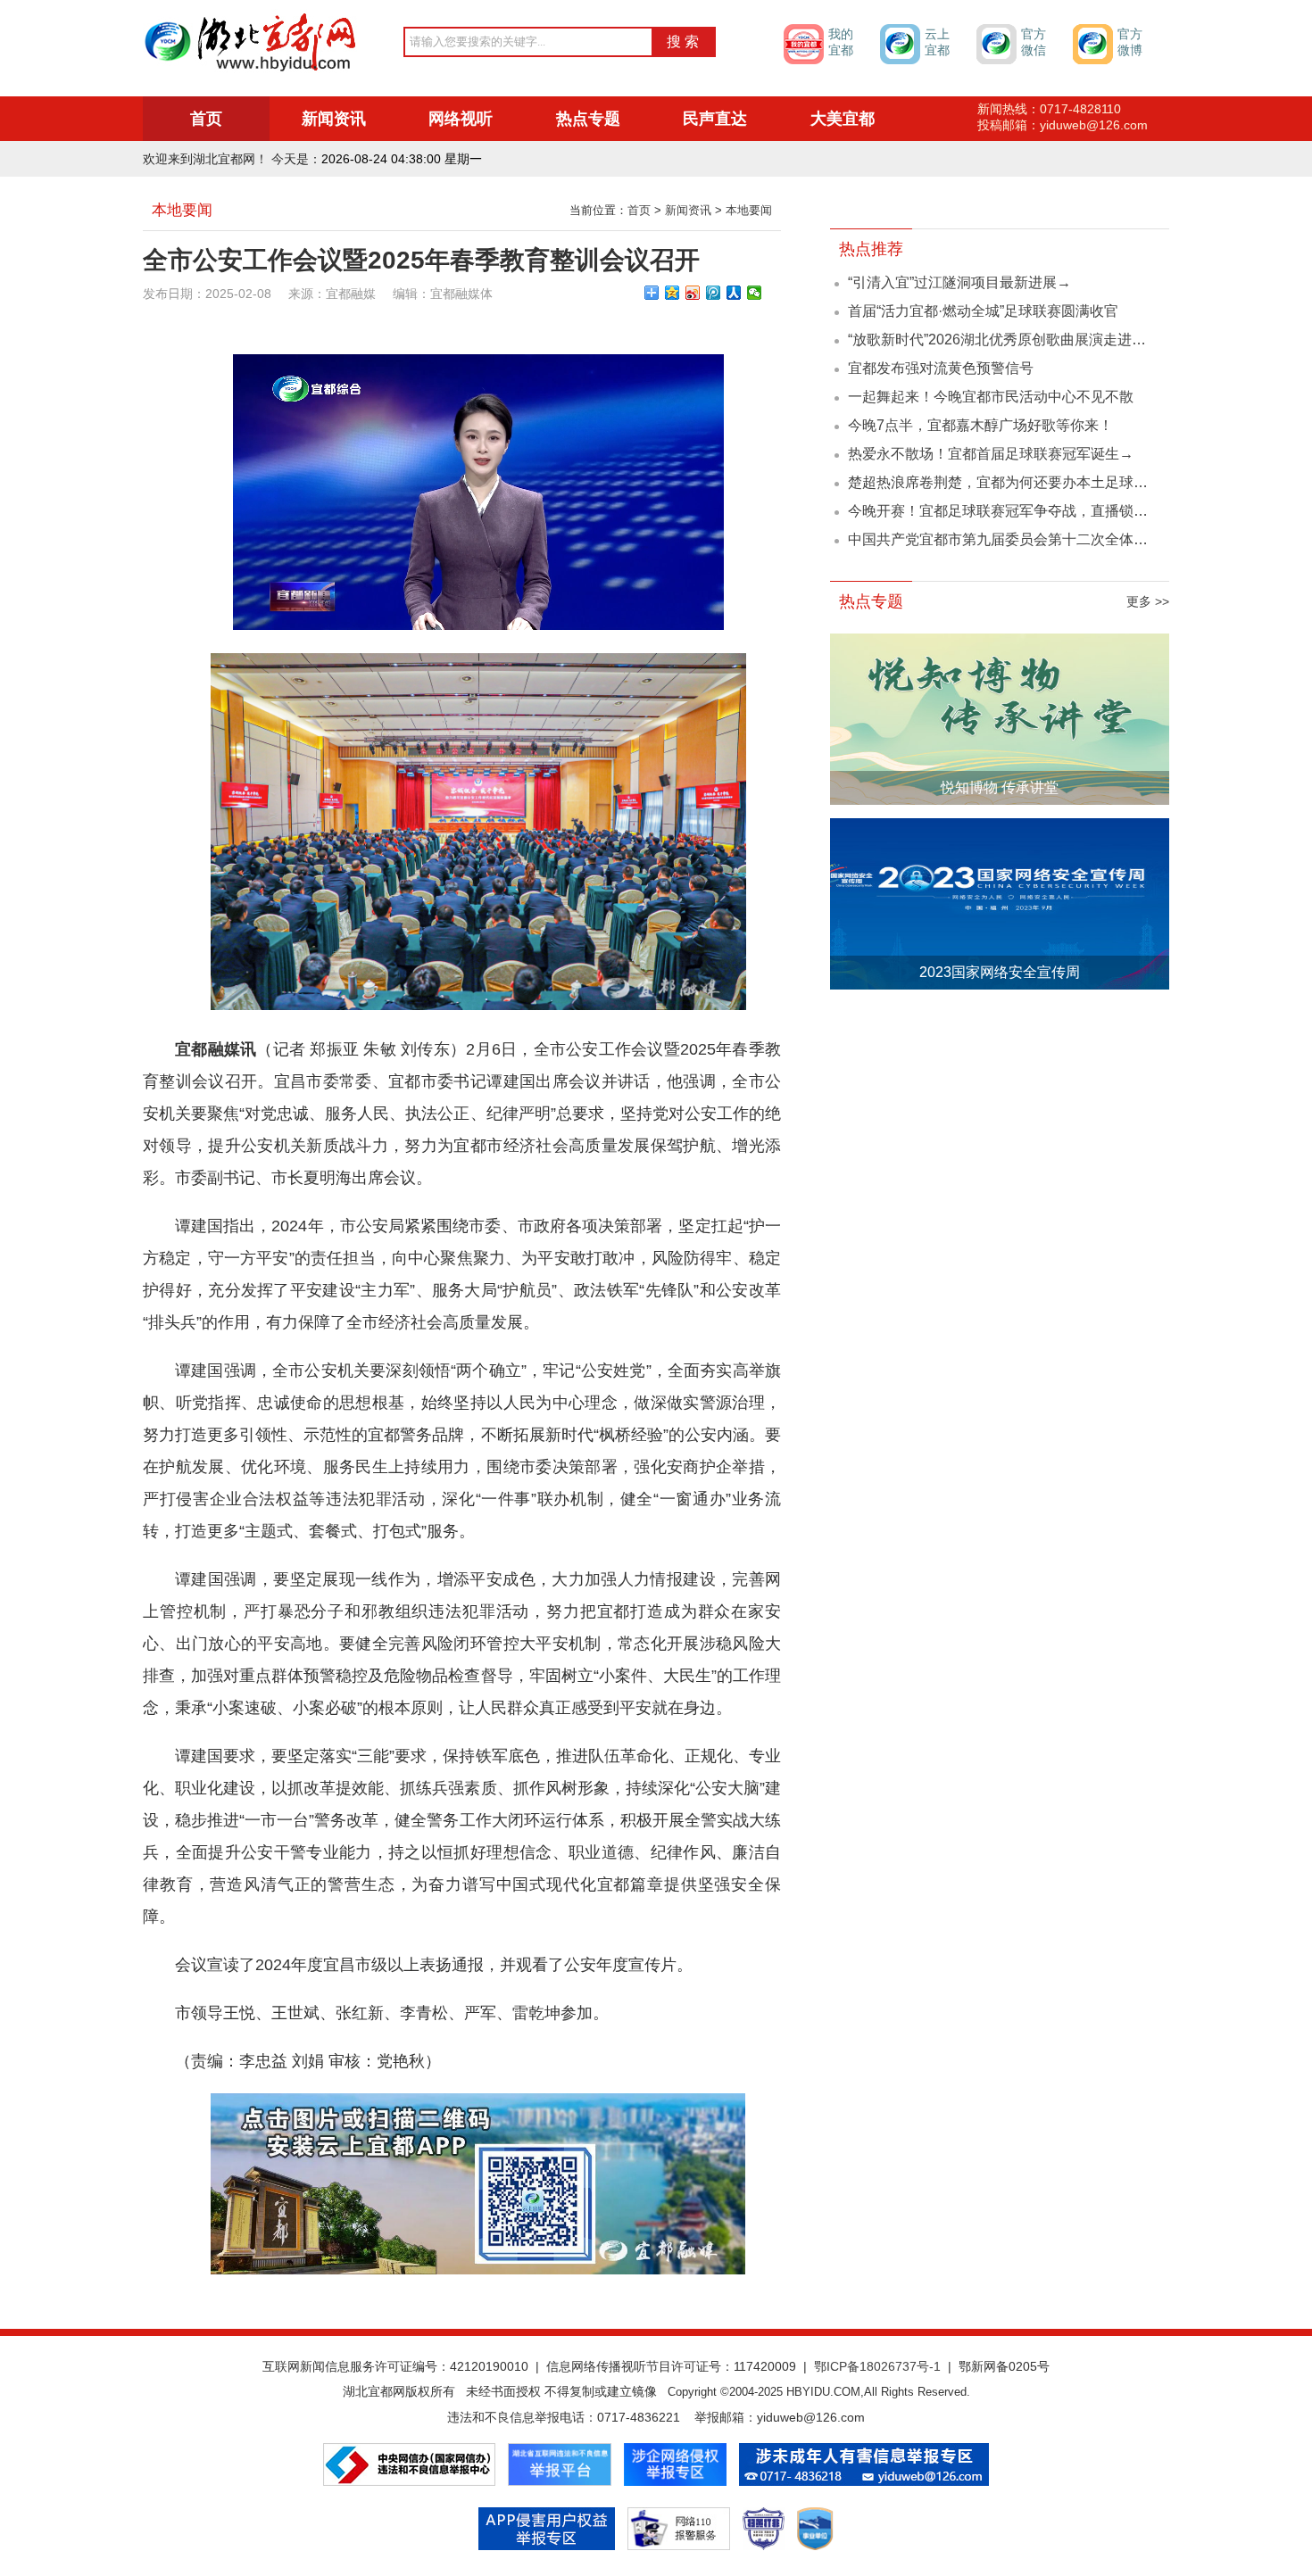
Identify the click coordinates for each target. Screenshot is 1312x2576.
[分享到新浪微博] (693, 293)
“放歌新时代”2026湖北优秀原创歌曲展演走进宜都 (1004, 340)
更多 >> (1148, 601)
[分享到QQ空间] (673, 293)
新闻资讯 (334, 119)
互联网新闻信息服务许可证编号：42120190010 (395, 2366)
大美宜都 (843, 119)
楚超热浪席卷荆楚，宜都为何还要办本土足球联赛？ (1012, 482)
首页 (206, 119)
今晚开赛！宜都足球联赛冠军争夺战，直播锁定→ (1005, 511)
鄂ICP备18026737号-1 (877, 2366)
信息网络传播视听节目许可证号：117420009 (671, 2366)
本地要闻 (749, 210)
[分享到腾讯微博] (714, 293)
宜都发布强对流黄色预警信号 (941, 368)
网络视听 (461, 119)
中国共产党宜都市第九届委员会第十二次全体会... (1003, 539)
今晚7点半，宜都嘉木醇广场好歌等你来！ (980, 425)
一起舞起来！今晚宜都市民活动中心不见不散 (991, 397)
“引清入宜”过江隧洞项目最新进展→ (959, 282)
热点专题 (588, 119)
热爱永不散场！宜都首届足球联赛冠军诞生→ (991, 454)
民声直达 (715, 119)
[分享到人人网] (734, 293)
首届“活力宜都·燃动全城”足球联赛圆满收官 (983, 311)
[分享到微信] (755, 293)
